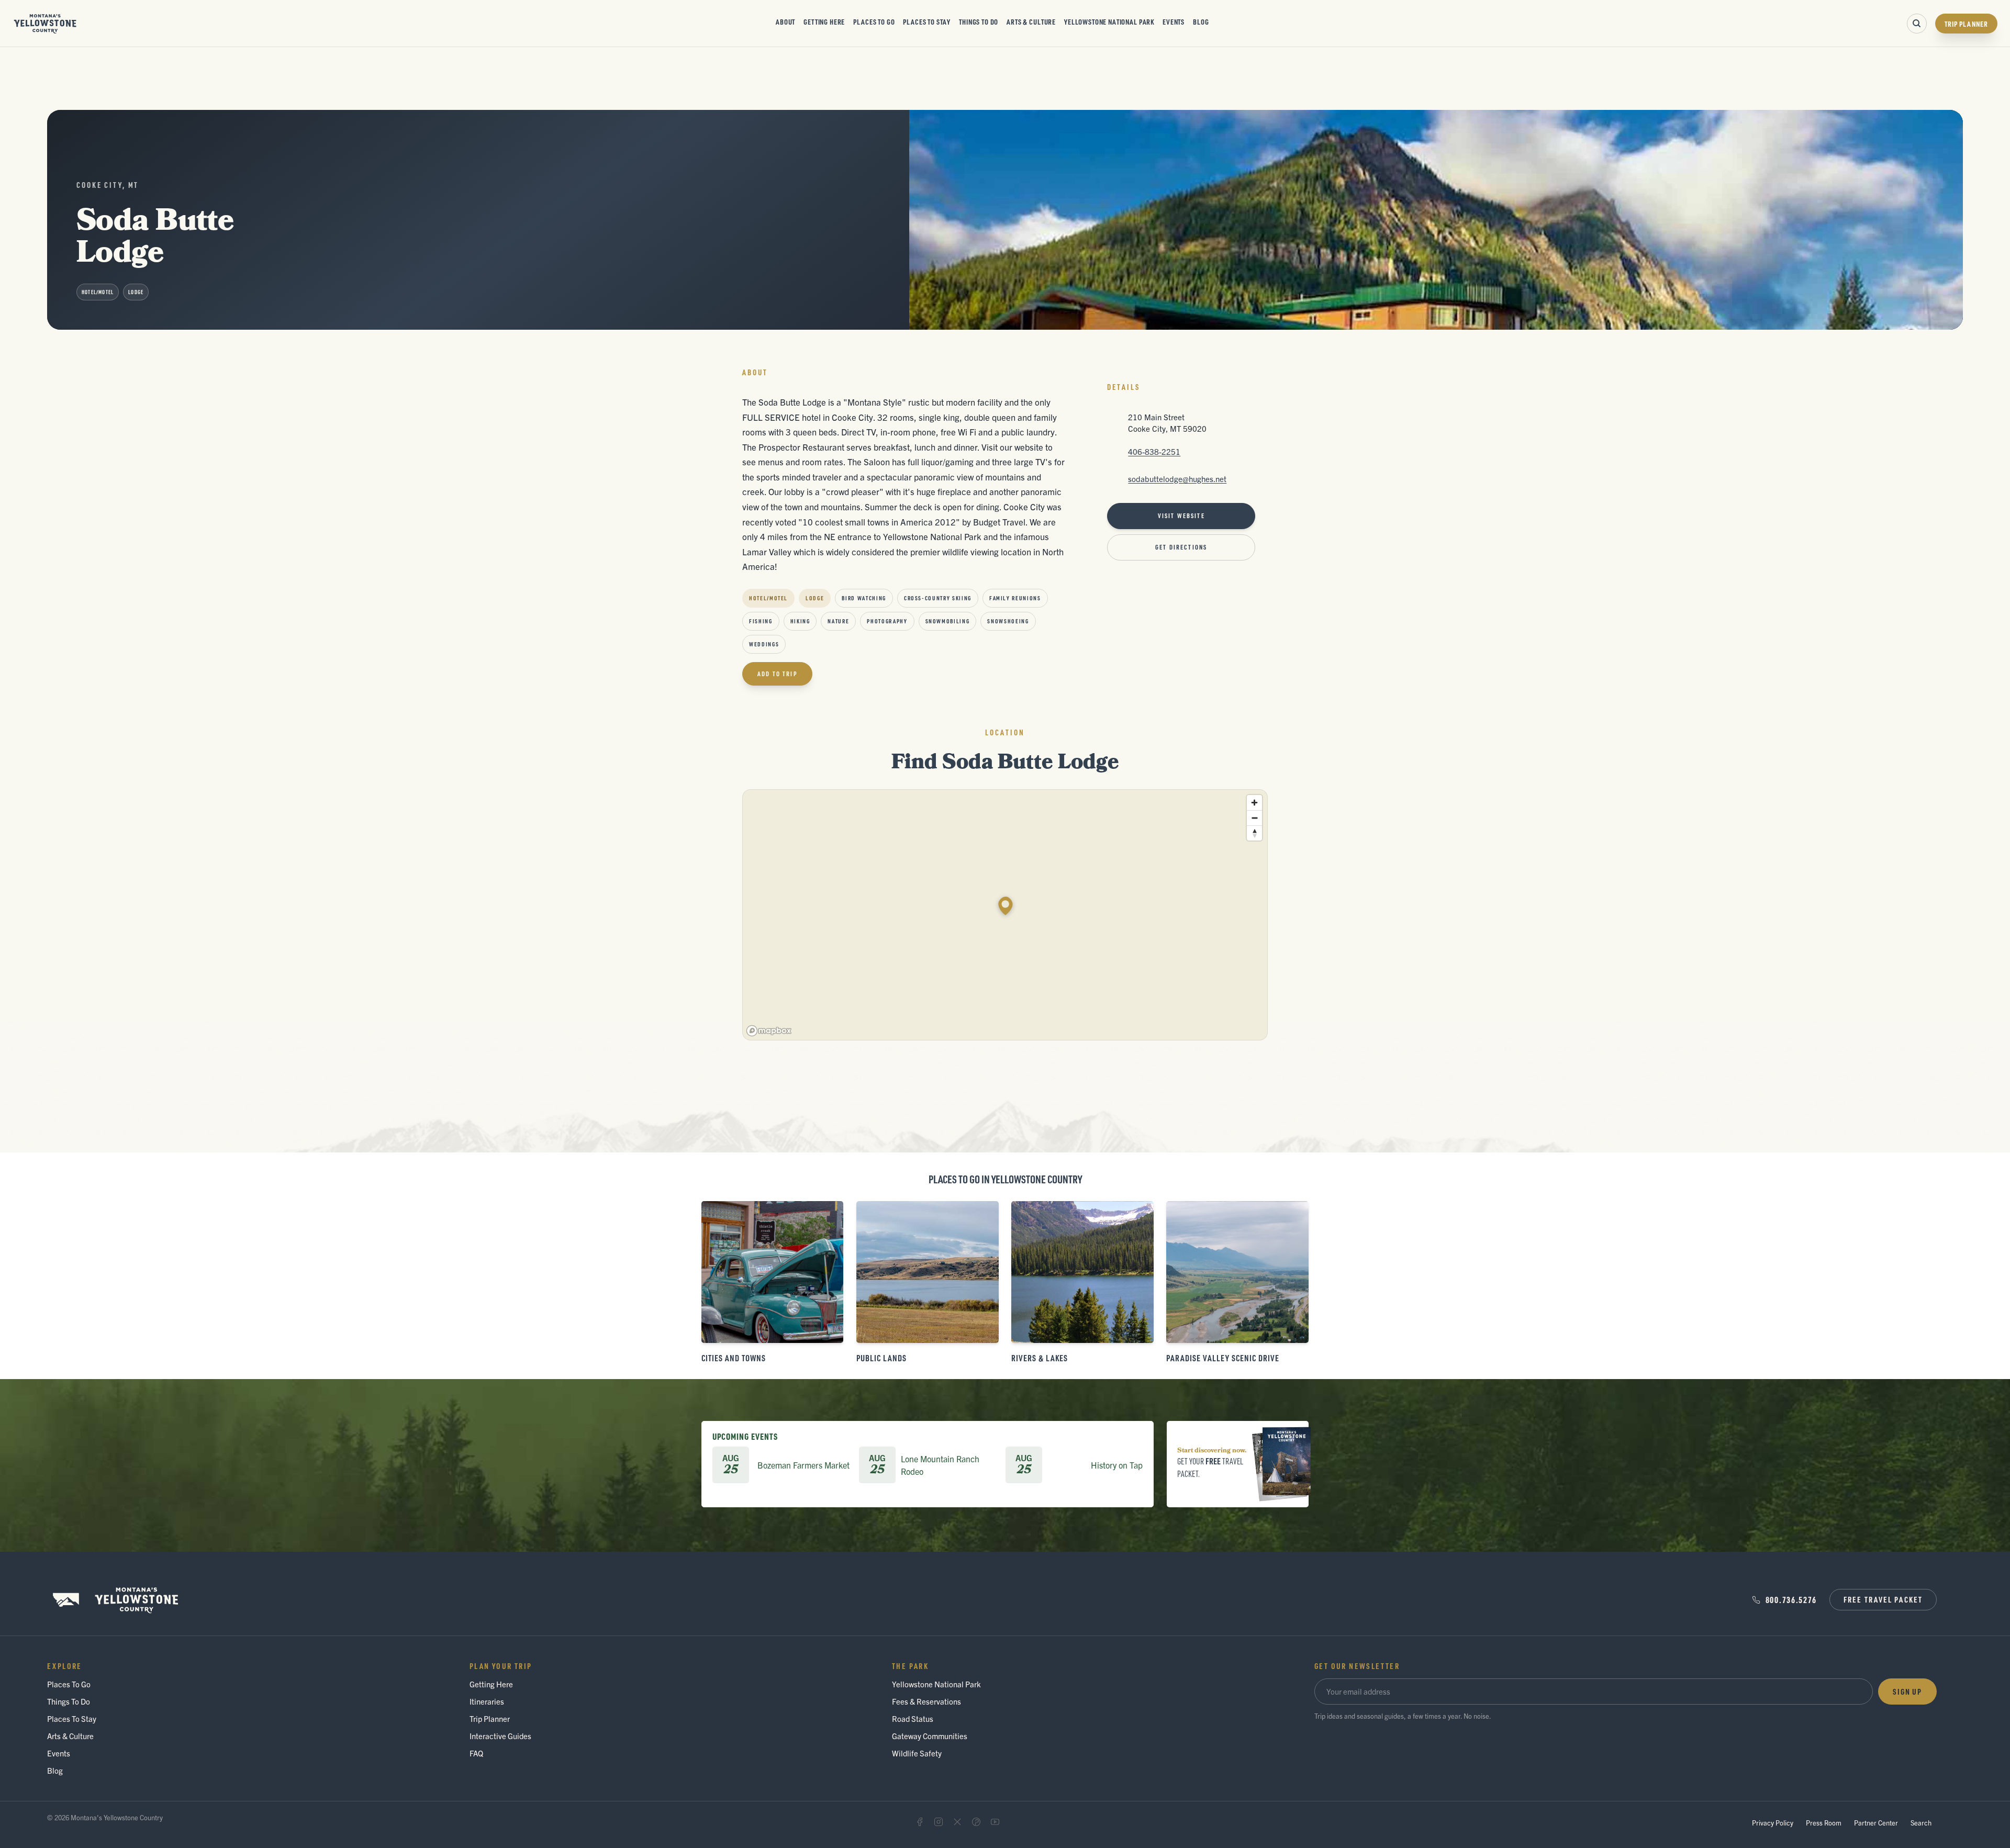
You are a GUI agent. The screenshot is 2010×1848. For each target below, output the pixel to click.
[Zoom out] (1254, 818)
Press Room (1824, 1823)
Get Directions (1181, 547)
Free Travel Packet (1883, 1599)
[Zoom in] (1254, 803)
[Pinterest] (976, 1822)
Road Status (913, 1718)
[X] (957, 1822)
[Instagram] (939, 1822)
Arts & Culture (1031, 21)
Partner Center (1876, 1823)
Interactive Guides (500, 1736)
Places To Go (874, 21)
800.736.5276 (1791, 1600)
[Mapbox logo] (769, 1031)
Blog (1201, 21)
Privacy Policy (1773, 1823)
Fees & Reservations (926, 1701)
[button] (1006, 906)
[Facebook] (920, 1822)
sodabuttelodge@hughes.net (1177, 479)
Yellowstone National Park (1109, 21)
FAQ (476, 1753)
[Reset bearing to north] (1254, 833)
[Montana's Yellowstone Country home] (45, 24)
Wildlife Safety (917, 1753)
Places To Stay (927, 21)
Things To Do (979, 21)
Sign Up (1907, 1692)
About (785, 21)
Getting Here (824, 21)
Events (1174, 21)
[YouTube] (995, 1822)
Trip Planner (1966, 24)
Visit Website (1181, 516)
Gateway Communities (930, 1736)
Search (1921, 1823)
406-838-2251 (1154, 451)
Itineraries (487, 1701)
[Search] (1917, 24)
